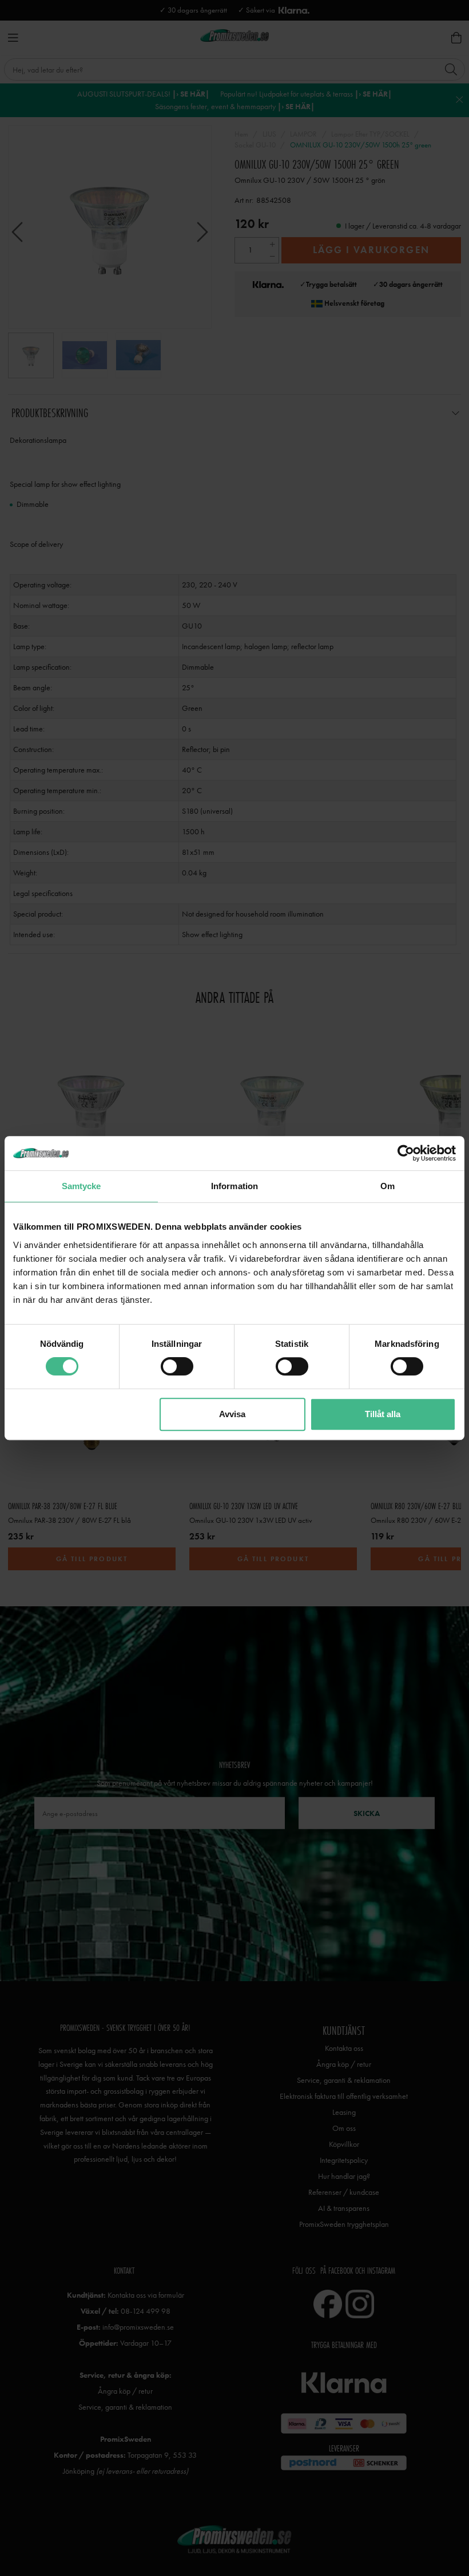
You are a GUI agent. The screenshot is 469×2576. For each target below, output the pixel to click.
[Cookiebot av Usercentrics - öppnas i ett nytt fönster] (406, 1153)
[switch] (177, 1366)
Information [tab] (234, 1186)
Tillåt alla (383, 1414)
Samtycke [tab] (82, 1186)
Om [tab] (387, 1186)
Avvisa (232, 1414)
